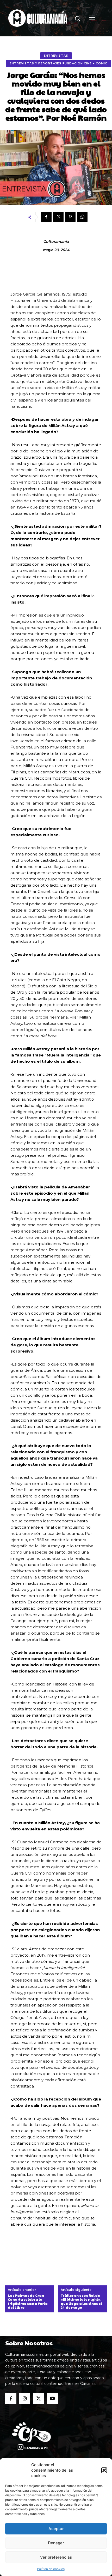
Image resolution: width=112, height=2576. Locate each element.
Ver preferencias (56, 2557)
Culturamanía (56, 242)
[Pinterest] (70, 217)
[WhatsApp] (82, 217)
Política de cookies (51, 2569)
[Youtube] (52, 2398)
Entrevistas (56, 56)
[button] (104, 2470)
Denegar (56, 2543)
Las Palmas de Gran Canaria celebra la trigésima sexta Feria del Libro (28, 2302)
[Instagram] (25, 2398)
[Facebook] (46, 217)
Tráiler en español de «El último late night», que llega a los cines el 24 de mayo (81, 2302)
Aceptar (56, 2529)
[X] (58, 217)
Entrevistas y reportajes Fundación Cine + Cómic (58, 63)
